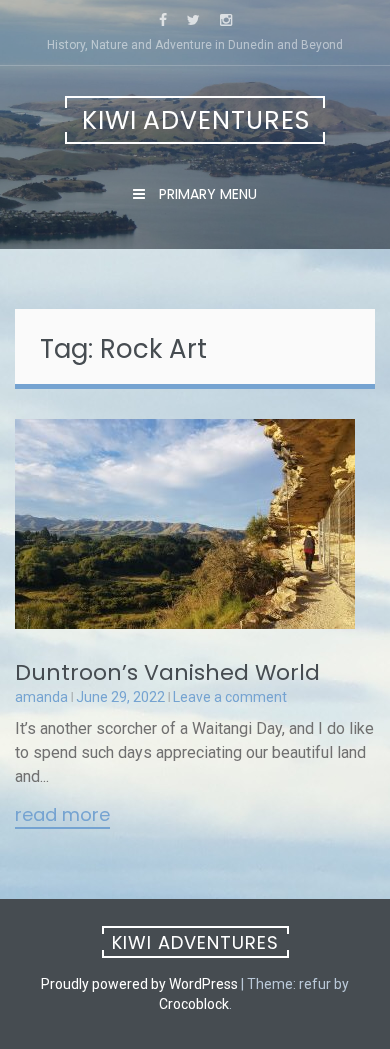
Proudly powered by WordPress (139, 984)
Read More (62, 816)
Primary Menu (206, 194)
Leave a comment (230, 697)
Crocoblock (194, 1004)
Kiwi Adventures (196, 120)
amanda (41, 697)
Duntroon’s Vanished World (167, 672)
